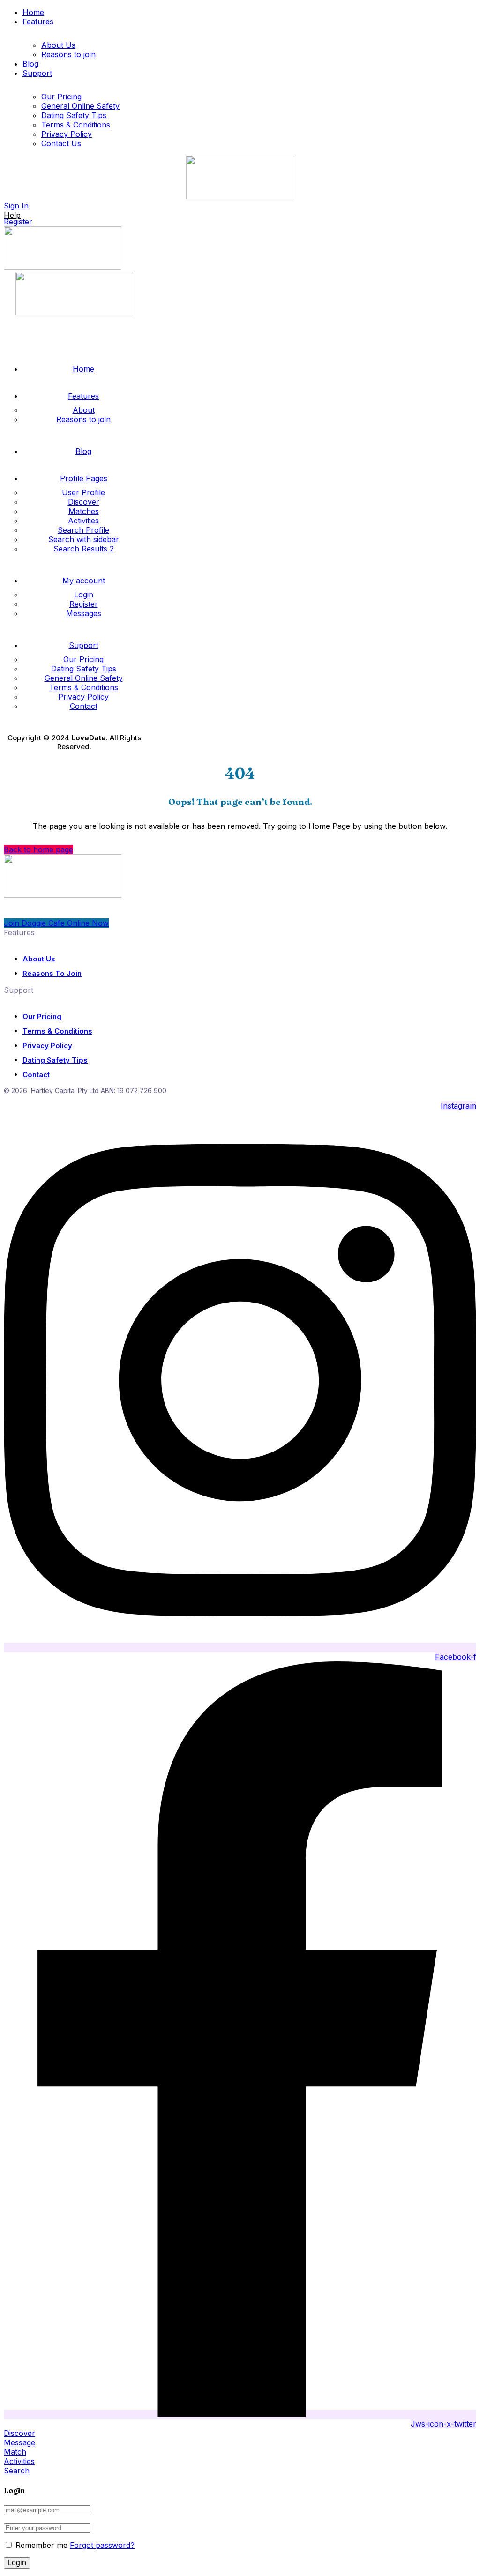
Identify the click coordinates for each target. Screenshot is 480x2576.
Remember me (40, 2545)
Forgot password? (102, 2545)
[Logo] (240, 196)
